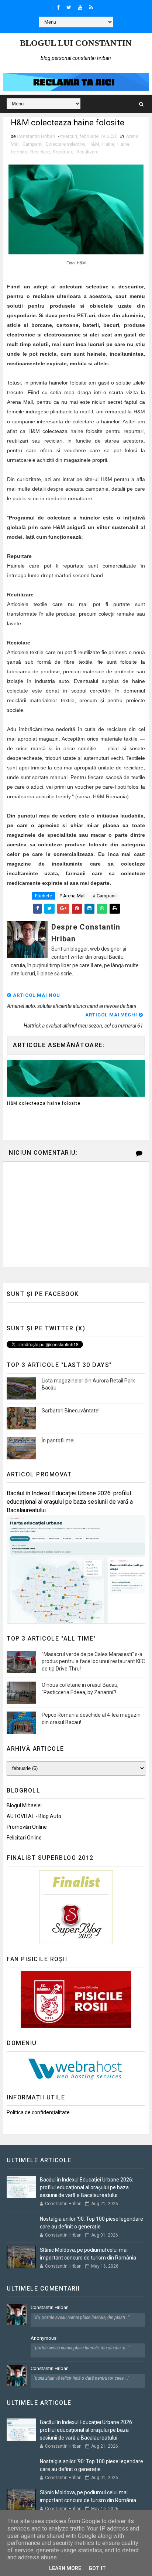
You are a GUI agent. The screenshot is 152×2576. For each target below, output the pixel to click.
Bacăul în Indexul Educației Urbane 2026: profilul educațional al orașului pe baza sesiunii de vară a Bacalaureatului (70, 1502)
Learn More (65, 2568)
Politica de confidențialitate (38, 2112)
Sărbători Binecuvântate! (71, 1411)
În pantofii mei (58, 1441)
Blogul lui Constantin (76, 43)
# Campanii (105, 896)
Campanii (32, 144)
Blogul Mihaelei (24, 1805)
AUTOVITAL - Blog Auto (34, 1816)
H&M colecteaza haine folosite (44, 1103)
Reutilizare (87, 152)
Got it (97, 2568)
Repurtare (63, 152)
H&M (94, 144)
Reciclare (40, 152)
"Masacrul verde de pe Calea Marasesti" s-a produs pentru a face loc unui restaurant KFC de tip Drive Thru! (93, 1661)
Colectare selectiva (65, 144)
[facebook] (58, 7)
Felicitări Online (24, 1838)
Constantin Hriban (50, 2307)
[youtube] (80, 7)
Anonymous (44, 2338)
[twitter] (69, 7)
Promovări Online (27, 1827)
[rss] (91, 7)
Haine (108, 144)
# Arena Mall (72, 896)
